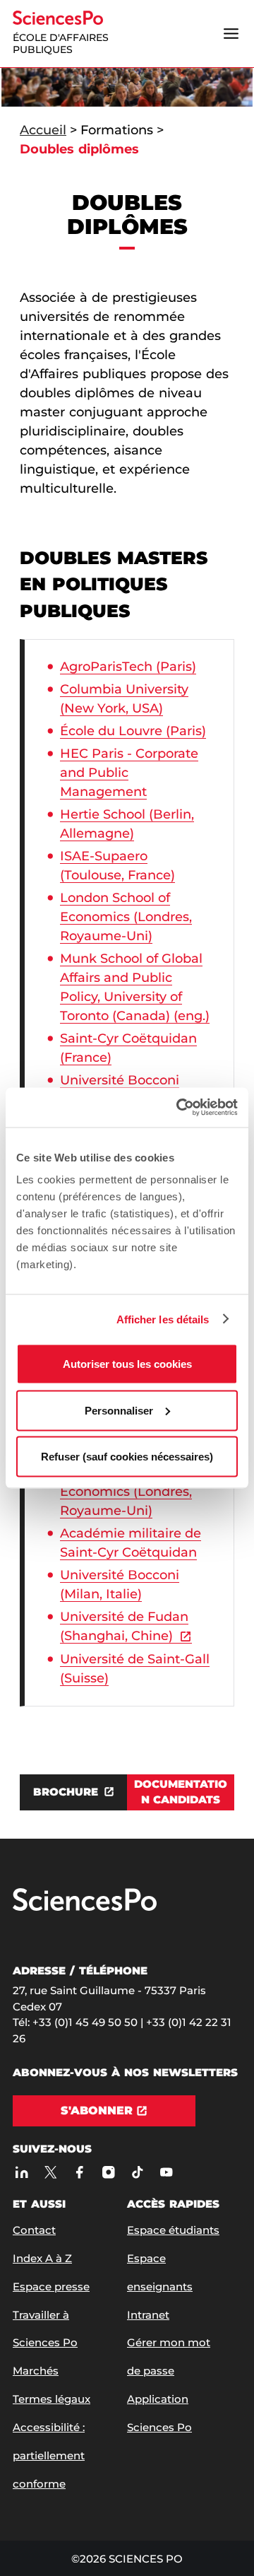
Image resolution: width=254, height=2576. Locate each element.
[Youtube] (166, 2173)
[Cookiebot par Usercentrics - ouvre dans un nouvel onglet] (179, 1108)
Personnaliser (119, 1410)
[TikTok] (137, 2173)
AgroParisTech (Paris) (128, 667)
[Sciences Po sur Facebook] (79, 2173)
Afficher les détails (163, 1319)
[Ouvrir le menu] (231, 33)
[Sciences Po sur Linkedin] (22, 2173)
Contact (34, 2230)
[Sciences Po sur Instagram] (108, 2173)
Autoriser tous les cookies (127, 1364)
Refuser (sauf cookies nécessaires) (127, 1457)
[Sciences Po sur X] (50, 2173)
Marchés (36, 2371)
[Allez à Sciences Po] (85, 1908)
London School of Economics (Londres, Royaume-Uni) (126, 917)
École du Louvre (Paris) (133, 731)
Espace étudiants (173, 2230)
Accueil (43, 130)
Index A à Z (42, 2258)
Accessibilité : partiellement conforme (49, 2455)
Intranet (148, 2315)
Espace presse (51, 2287)
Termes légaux (52, 2399)
